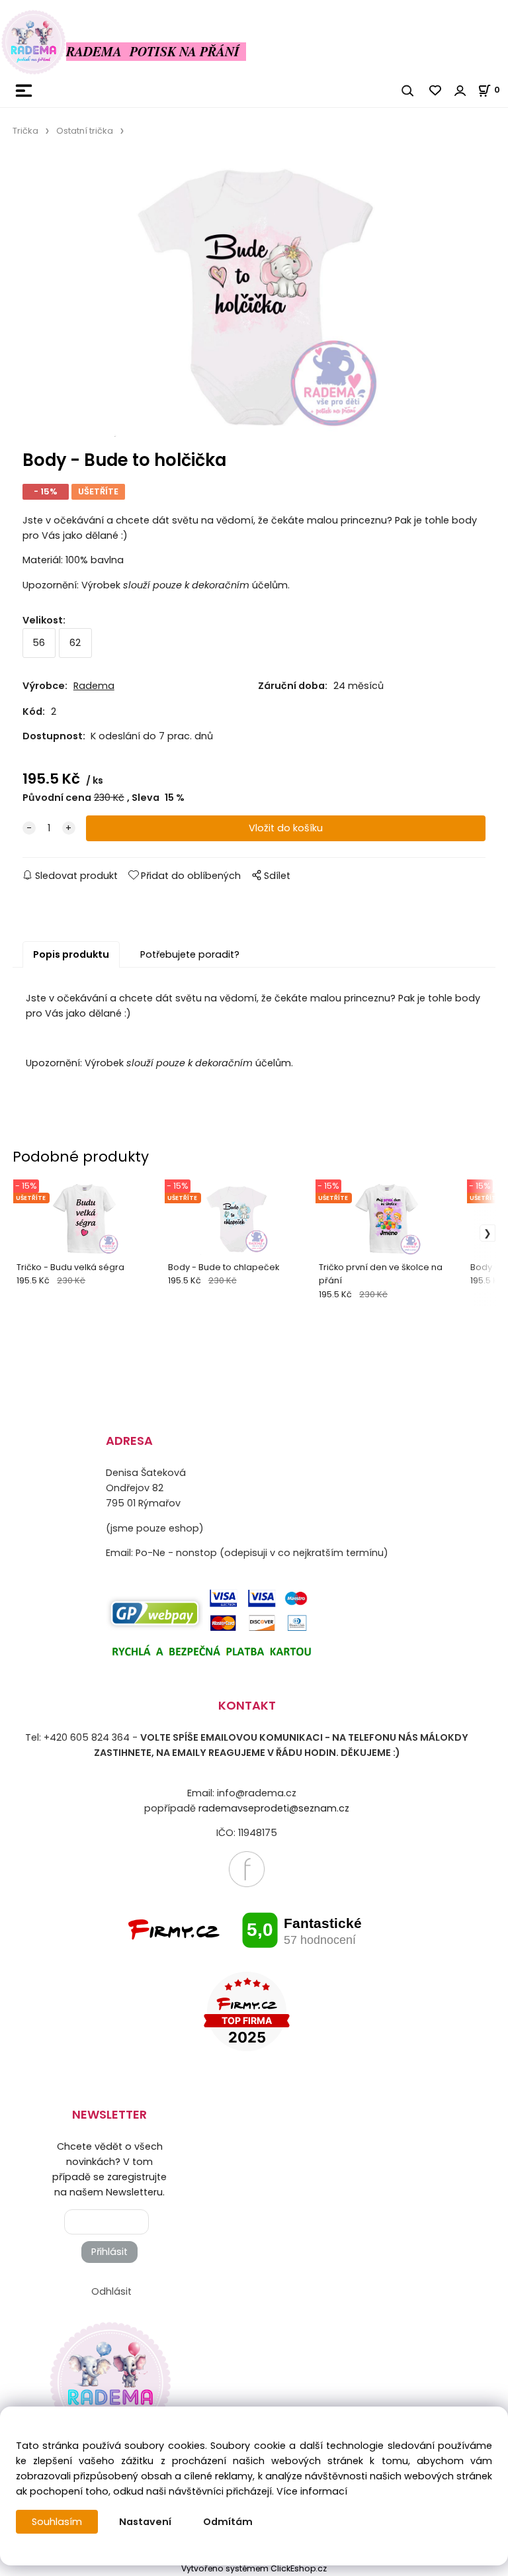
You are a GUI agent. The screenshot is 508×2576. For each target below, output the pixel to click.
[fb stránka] (247, 1868)
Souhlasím (57, 2522)
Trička (25, 131)
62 (75, 643)
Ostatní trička (85, 131)
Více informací (312, 2491)
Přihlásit (109, 2252)
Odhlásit (111, 2291)
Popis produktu (71, 954)
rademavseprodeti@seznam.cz (274, 1808)
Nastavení (145, 2522)
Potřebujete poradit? (190, 954)
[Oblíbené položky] (436, 91)
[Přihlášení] (460, 91)
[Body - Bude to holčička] (254, 298)
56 (39, 643)
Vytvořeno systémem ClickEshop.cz (254, 2568)
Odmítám (228, 2522)
